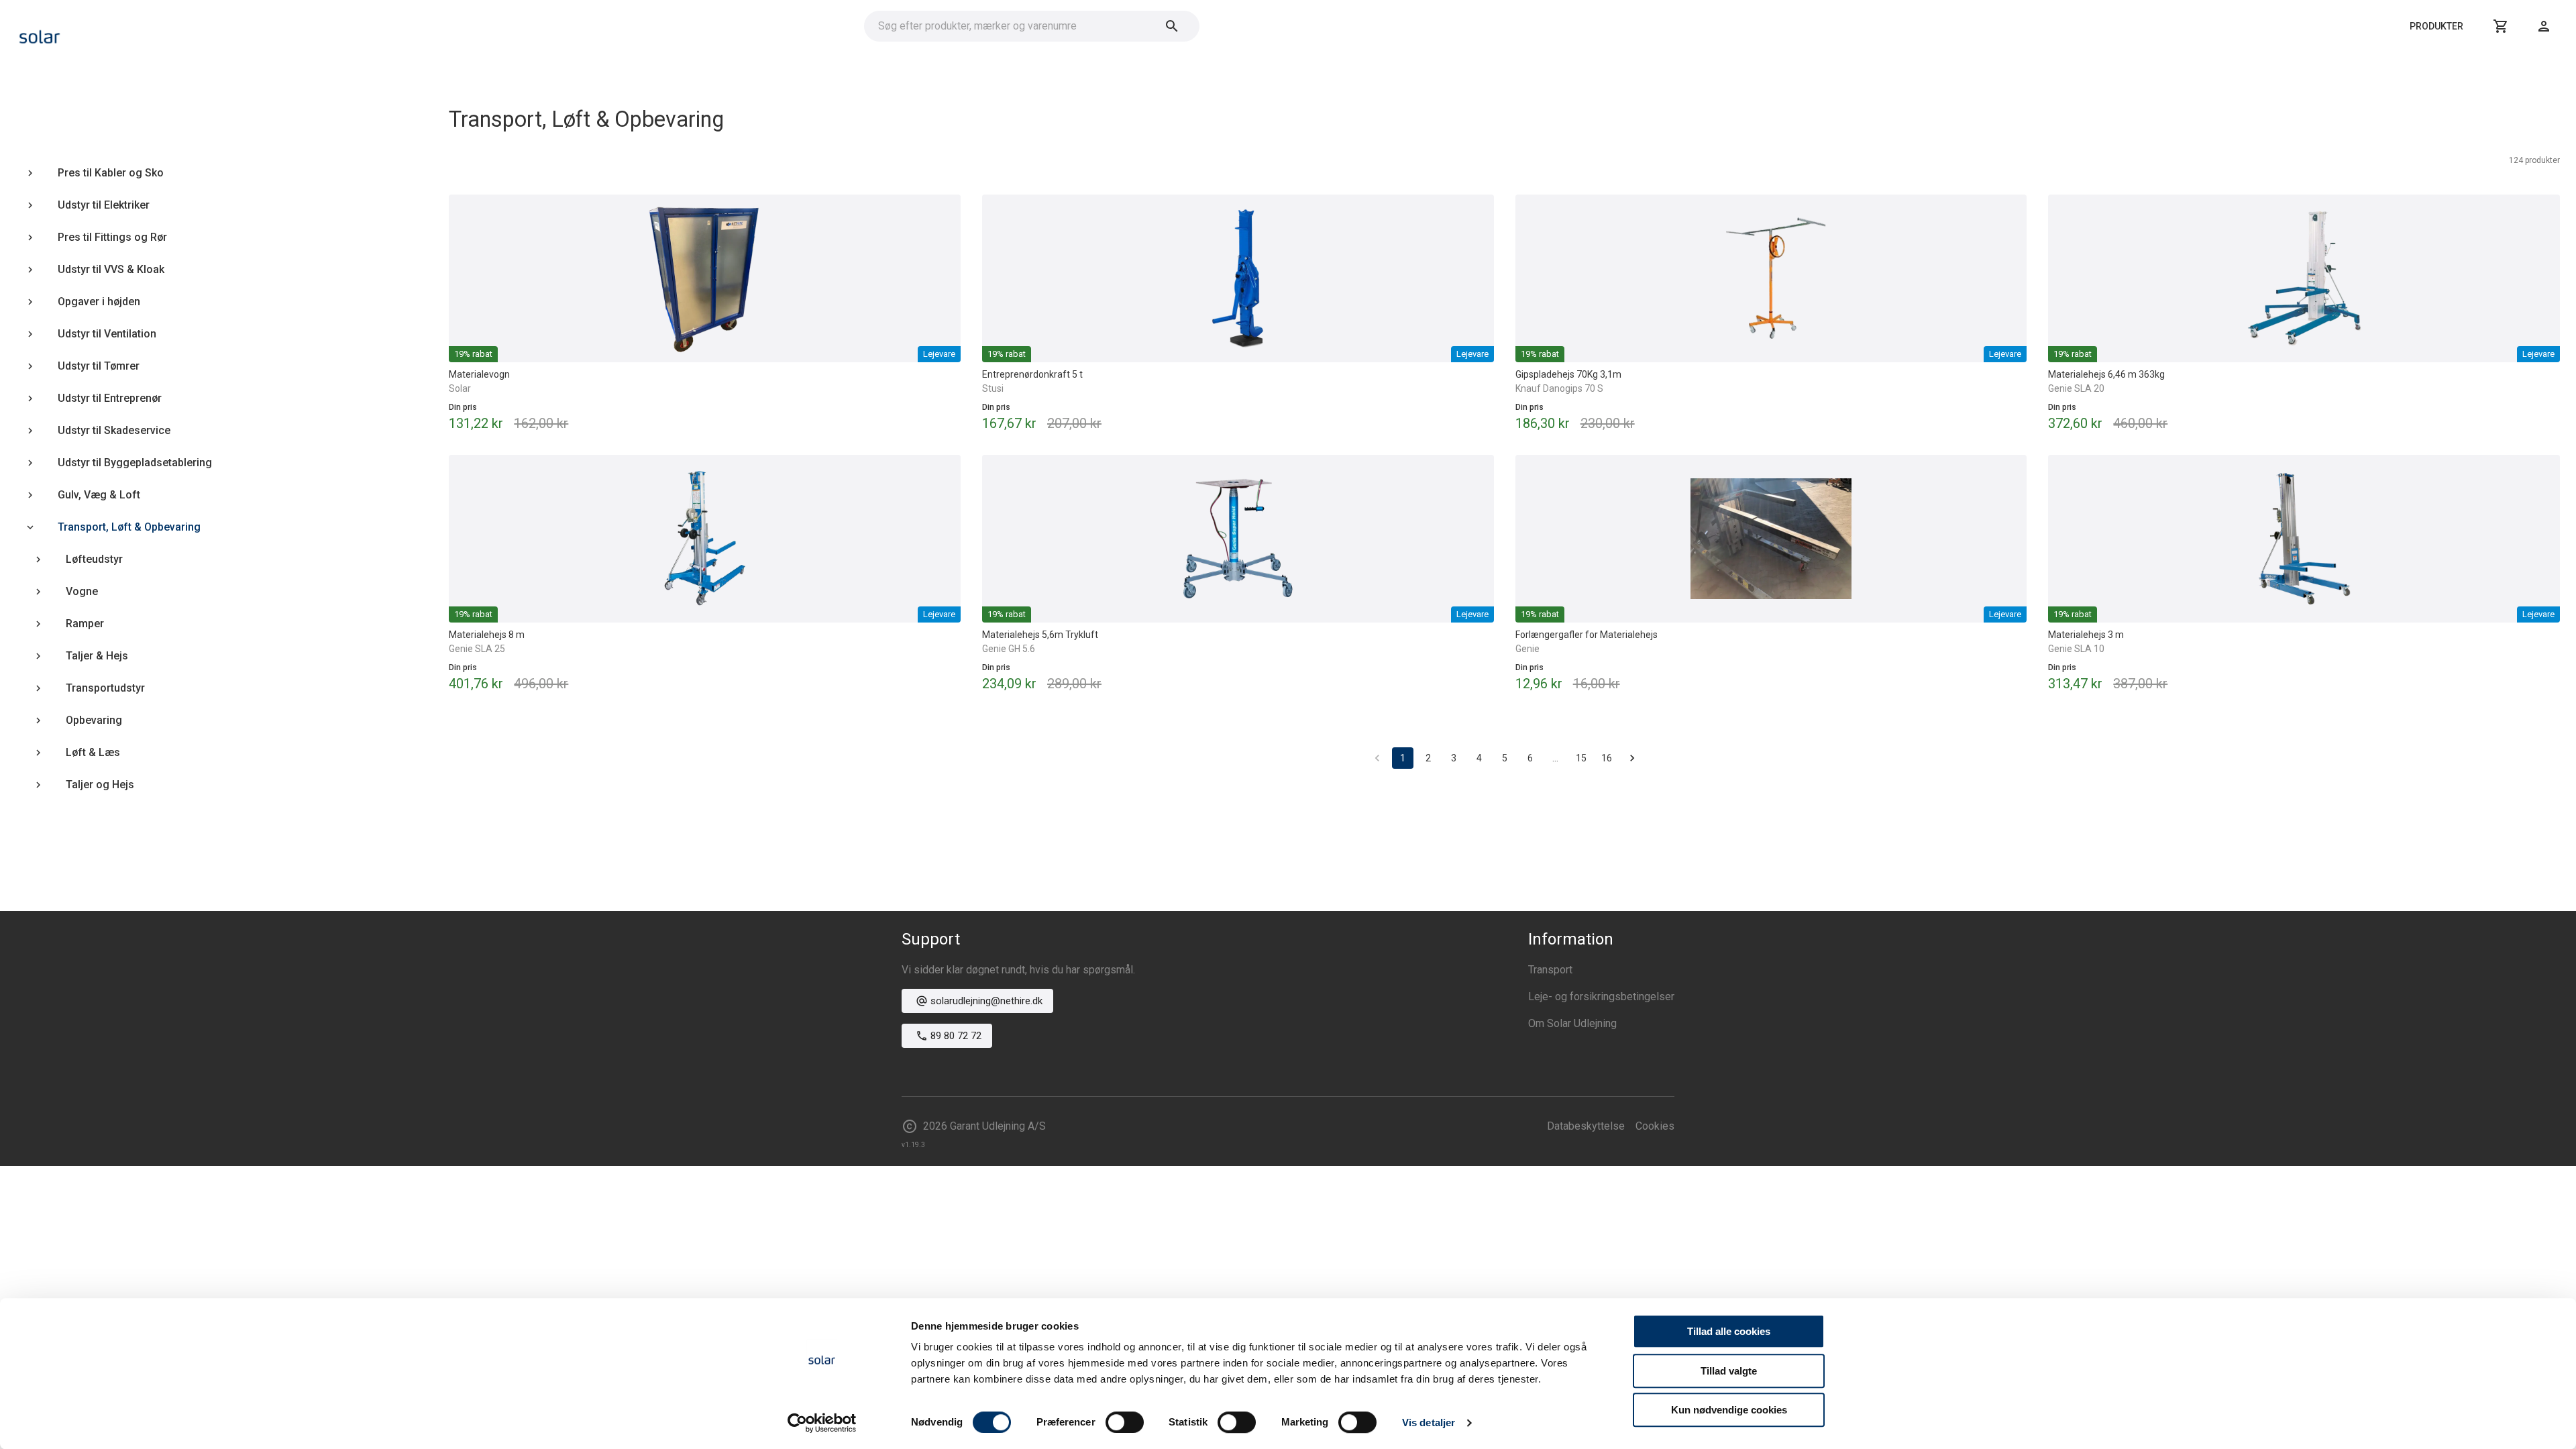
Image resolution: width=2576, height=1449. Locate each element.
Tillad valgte (1729, 1371)
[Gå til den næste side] (1632, 758)
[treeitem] (206, 173)
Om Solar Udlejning (1572, 1023)
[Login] (2544, 26)
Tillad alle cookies (1729, 1331)
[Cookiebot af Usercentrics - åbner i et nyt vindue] (822, 1423)
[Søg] (1172, 26)
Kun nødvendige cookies (1729, 1410)
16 (1607, 758)
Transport (1550, 970)
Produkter (2436, 26)
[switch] (1125, 1422)
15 (1581, 758)
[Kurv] (2501, 26)
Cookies (1655, 1126)
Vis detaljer (1429, 1423)
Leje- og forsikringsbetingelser (1601, 997)
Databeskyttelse (1586, 1126)
